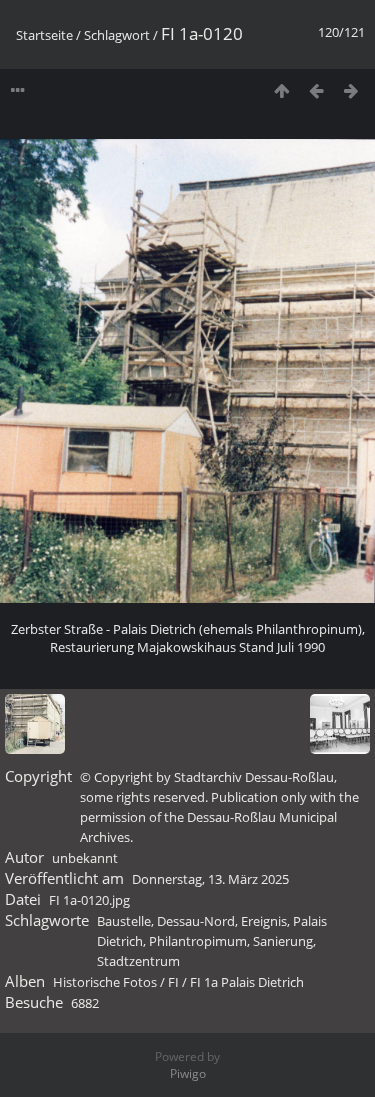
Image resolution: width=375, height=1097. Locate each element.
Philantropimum (198, 941)
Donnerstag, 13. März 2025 (210, 879)
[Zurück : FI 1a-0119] (316, 90)
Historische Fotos (105, 982)
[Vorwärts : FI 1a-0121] (351, 90)
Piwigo (188, 1073)
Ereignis (264, 921)
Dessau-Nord (196, 921)
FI (173, 982)
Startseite (44, 35)
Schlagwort (117, 35)
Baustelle (124, 921)
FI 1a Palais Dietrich (247, 982)
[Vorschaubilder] (281, 90)
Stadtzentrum (138, 961)
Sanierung (283, 941)
